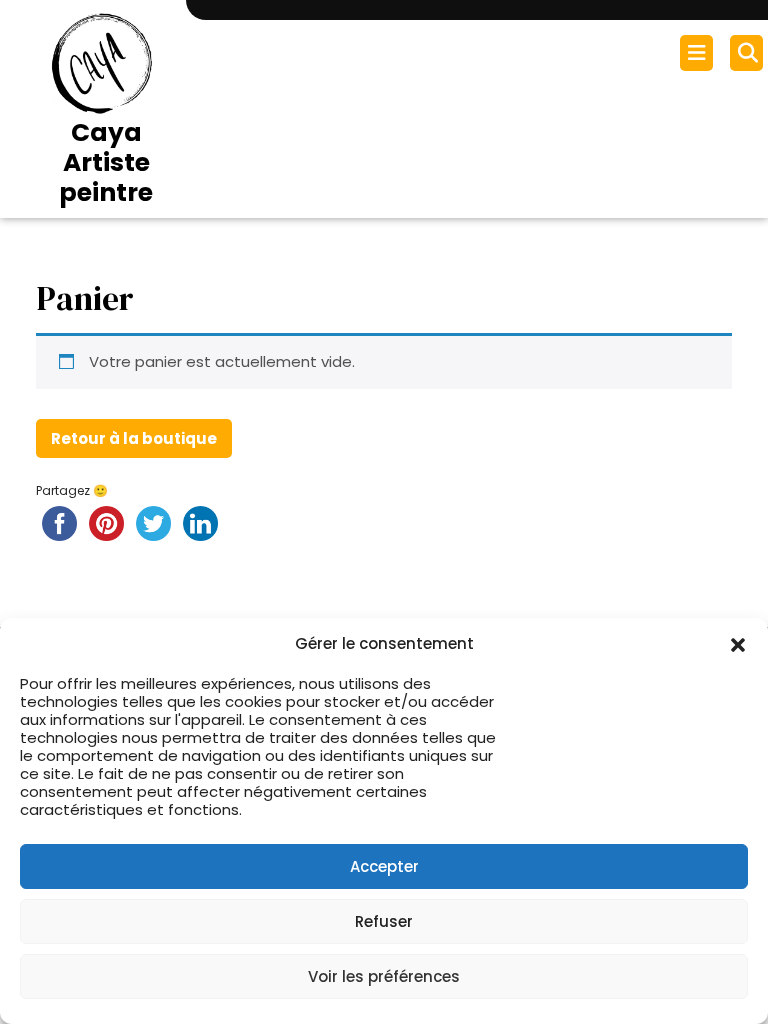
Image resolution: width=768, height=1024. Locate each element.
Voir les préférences (384, 976)
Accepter (384, 866)
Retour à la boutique (134, 438)
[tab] (699, 53)
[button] (738, 644)
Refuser (384, 921)
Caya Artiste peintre (106, 162)
